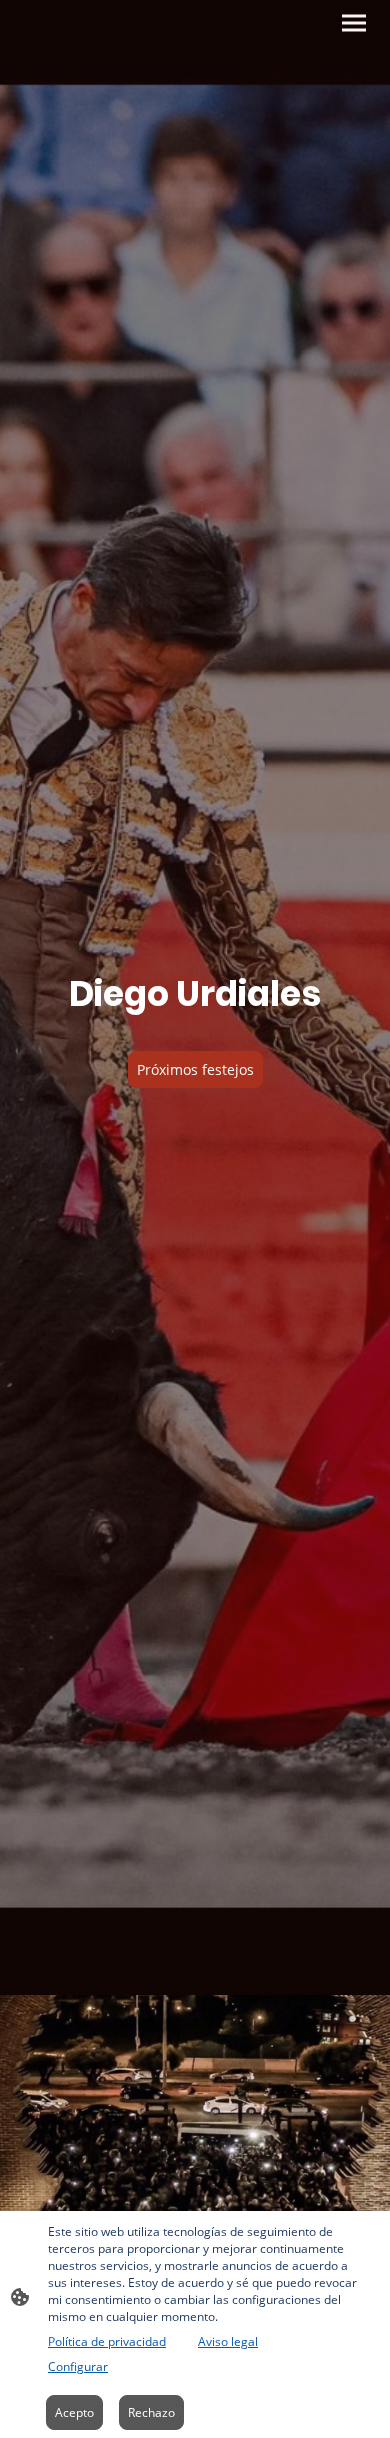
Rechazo (151, 2412)
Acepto (74, 2412)
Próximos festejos (195, 1069)
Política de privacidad (107, 2341)
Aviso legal (228, 2341)
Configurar (78, 2366)
